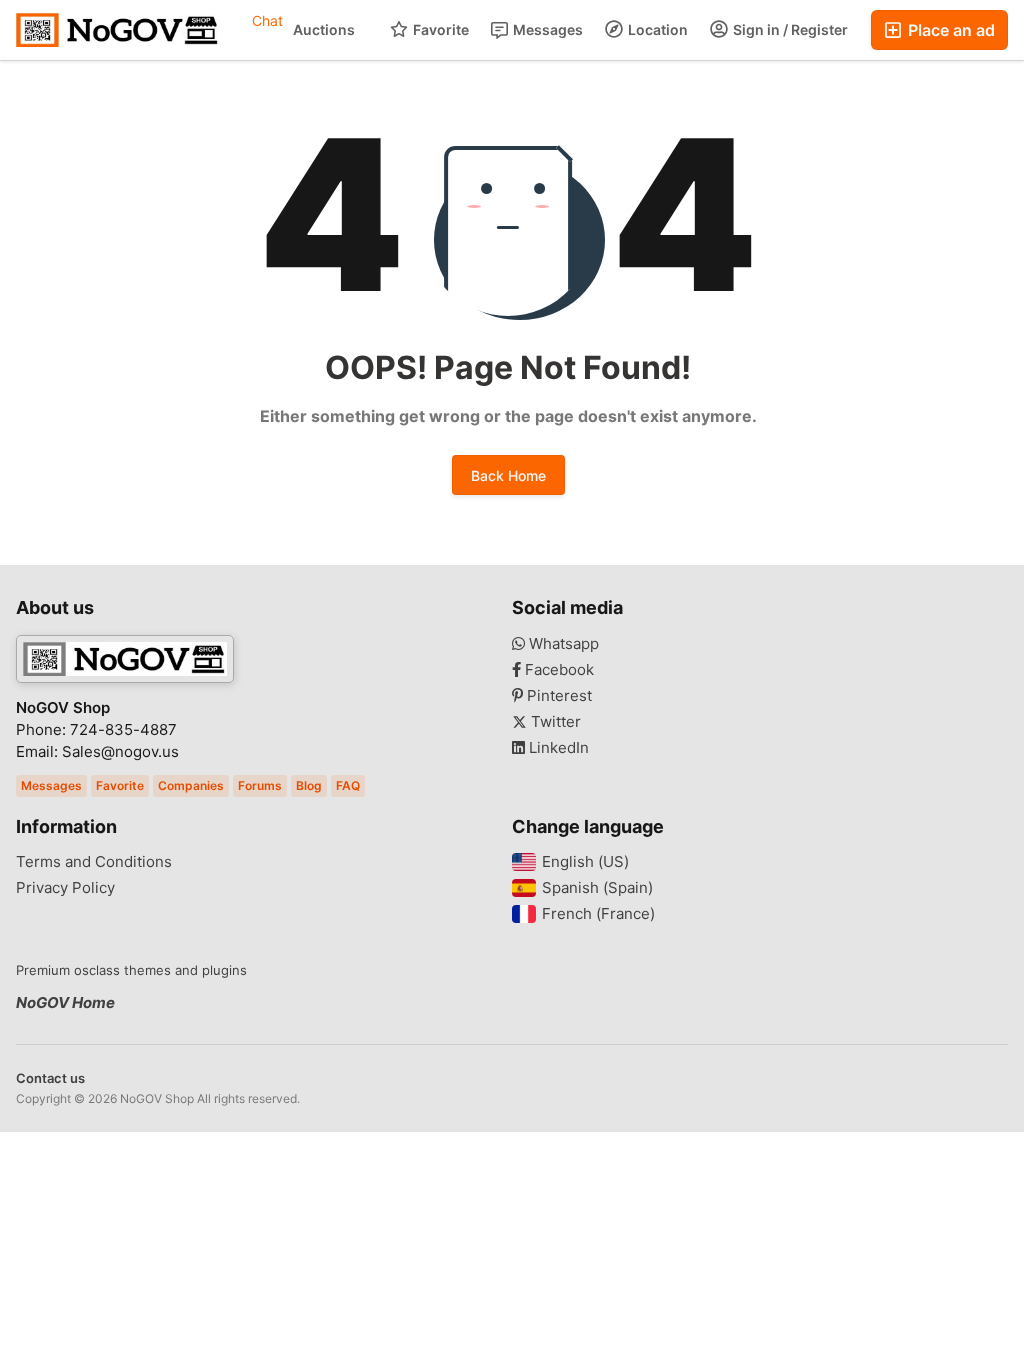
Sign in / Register (789, 29)
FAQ (348, 785)
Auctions (324, 29)
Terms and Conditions (94, 862)
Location (656, 29)
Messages (546, 29)
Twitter (554, 722)
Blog (309, 785)
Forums (260, 785)
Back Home (508, 475)
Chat (267, 20)
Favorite (439, 29)
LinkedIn (557, 748)
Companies (191, 785)
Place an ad (949, 30)
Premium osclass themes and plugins (131, 970)
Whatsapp (562, 644)
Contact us (50, 1078)
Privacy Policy (65, 888)
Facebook (557, 670)
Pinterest (557, 696)
